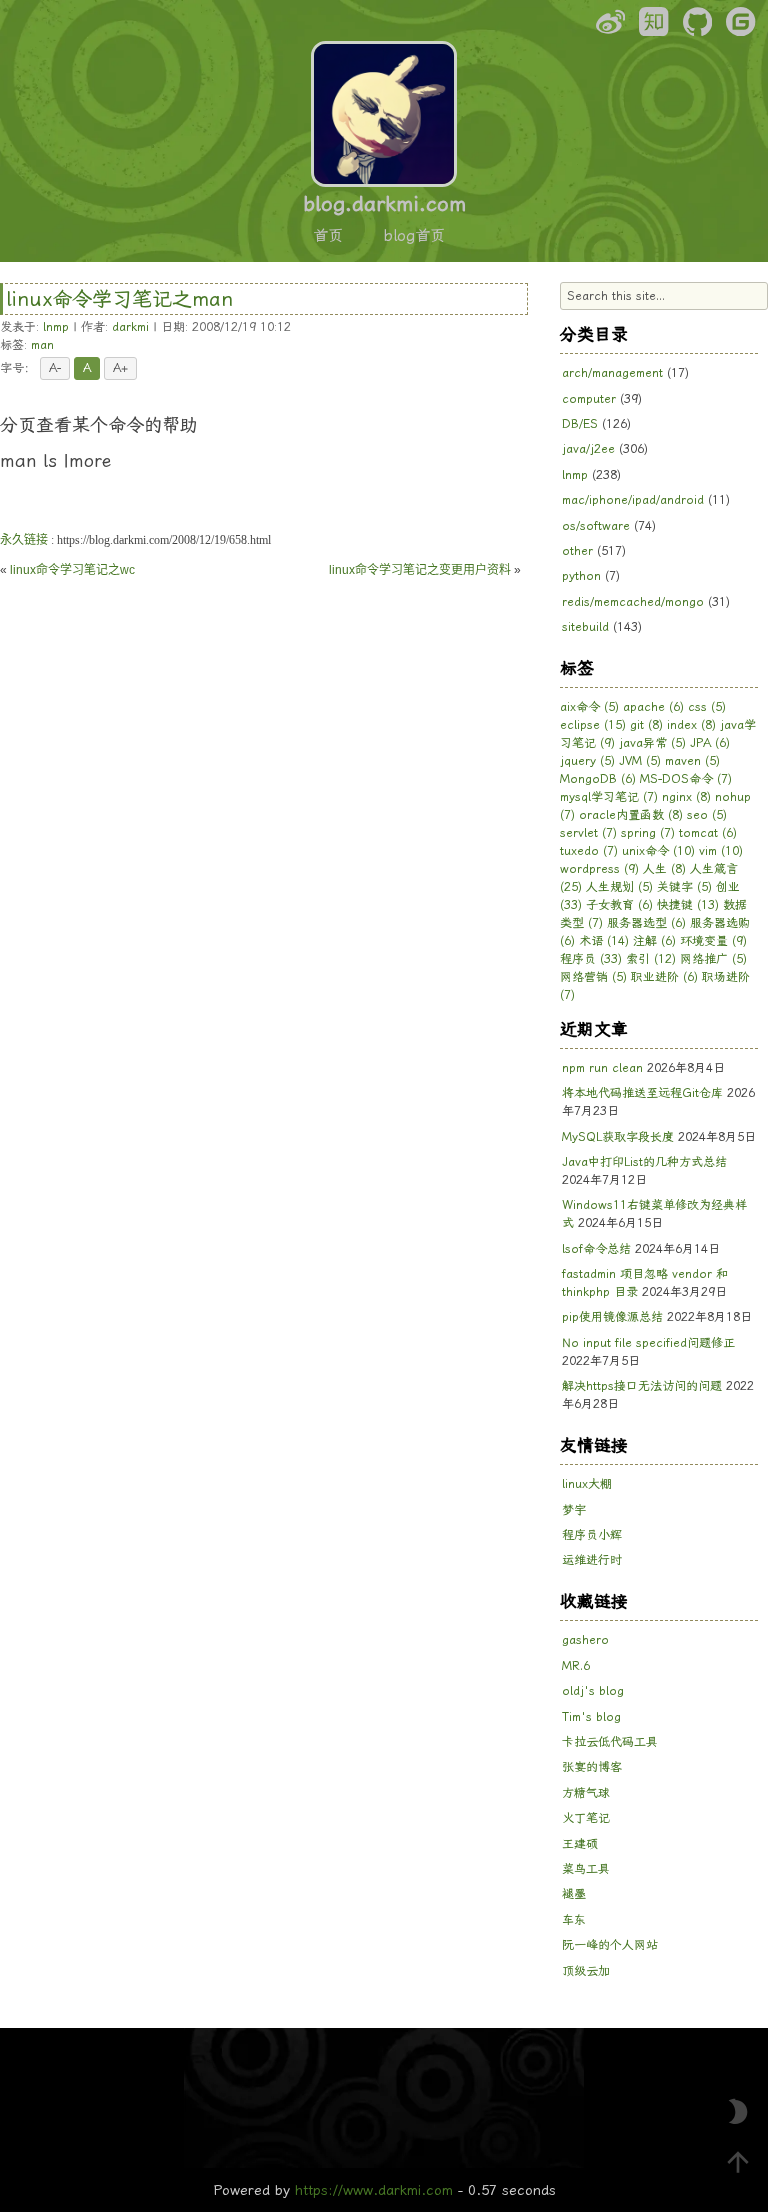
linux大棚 (587, 1484)
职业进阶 (664, 977)
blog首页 (414, 236)
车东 (574, 1920)
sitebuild (585, 627)
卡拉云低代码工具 (610, 1742)
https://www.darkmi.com (374, 2190)
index (691, 725)
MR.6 (576, 1666)
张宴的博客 (592, 1767)
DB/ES (580, 424)
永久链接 (24, 540)
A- (55, 368)
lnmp (56, 327)
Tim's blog (591, 1717)
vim (721, 851)
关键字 (684, 887)
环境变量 (713, 941)
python (581, 576)
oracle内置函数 (631, 815)
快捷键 (688, 905)
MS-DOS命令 (686, 779)
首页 (328, 236)
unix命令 (658, 851)
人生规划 (619, 887)
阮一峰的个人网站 (610, 1945)
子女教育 (619, 905)
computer (589, 399)
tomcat (708, 833)
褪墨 (574, 1894)
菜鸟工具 (586, 1869)
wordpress (599, 869)
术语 (604, 941)
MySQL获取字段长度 (618, 1137)
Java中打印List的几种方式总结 (644, 1162)
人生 (664, 869)
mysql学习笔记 (609, 797)
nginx (686, 797)
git (646, 725)
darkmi (130, 327)
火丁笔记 (586, 1818)
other (577, 551)
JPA (710, 743)
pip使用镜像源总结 (612, 1317)
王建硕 (580, 1844)
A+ (120, 368)
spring (648, 833)
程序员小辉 (592, 1535)
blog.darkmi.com (384, 204)
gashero (585, 1640)
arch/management (612, 373)
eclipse (593, 725)
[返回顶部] (738, 2162)
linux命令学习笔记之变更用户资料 (420, 570)
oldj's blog (593, 1691)
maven (692, 761)
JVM (640, 761)
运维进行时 (592, 1560)
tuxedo (589, 851)
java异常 (652, 743)
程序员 (591, 959)
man (42, 345)
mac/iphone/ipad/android (633, 500)
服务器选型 (646, 923)
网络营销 (593, 977)
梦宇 (574, 1510)
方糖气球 (586, 1793)
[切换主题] (738, 2112)
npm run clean (602, 1068)
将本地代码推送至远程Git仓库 (642, 1093)
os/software (596, 526)
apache (653, 707)
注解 (654, 941)
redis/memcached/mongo (633, 602)
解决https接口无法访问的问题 (642, 1386)
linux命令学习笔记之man (119, 299)
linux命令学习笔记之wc (72, 570)
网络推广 (713, 959)
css (707, 707)
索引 (651, 959)
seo (707, 815)
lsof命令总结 (596, 1249)
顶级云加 (586, 1971)
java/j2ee (588, 449)
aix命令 (589, 707)
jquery (587, 761)
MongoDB (598, 779)
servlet (588, 833)
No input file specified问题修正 (648, 1343)
